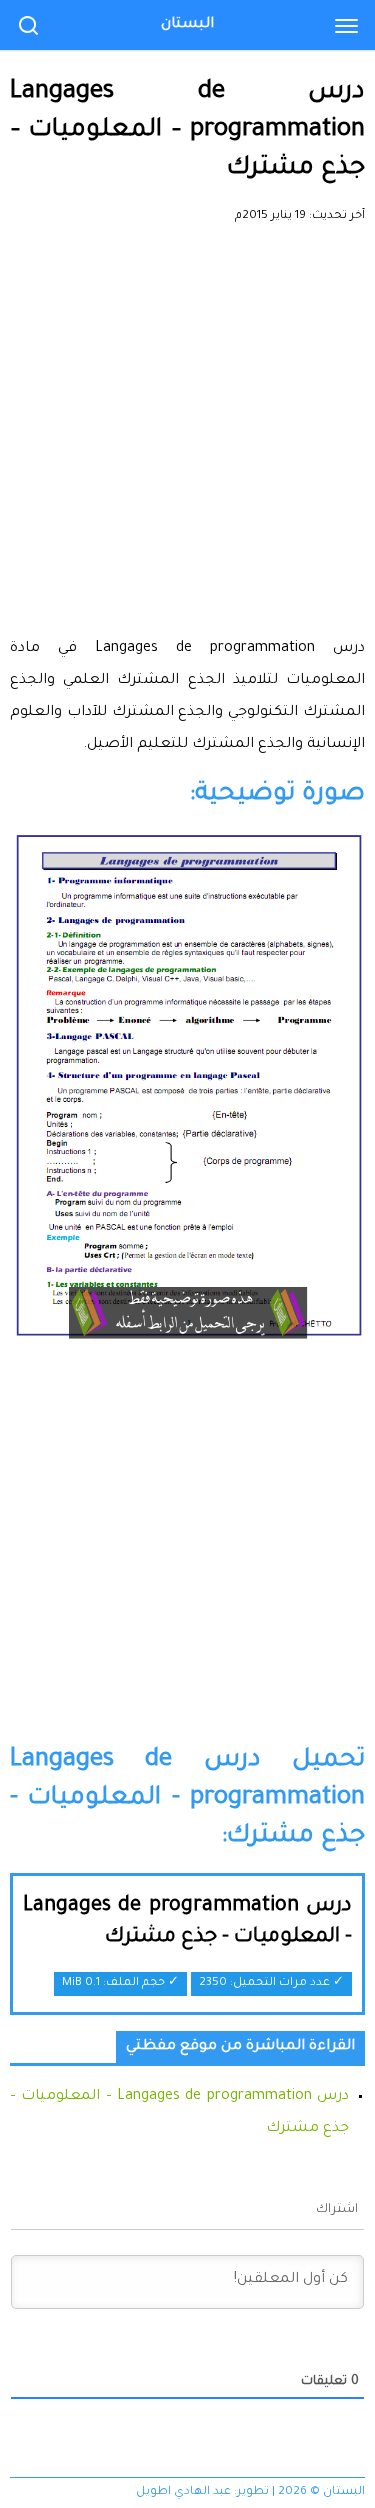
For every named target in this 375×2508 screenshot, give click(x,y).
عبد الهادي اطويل (183, 2492)
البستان (187, 25)
